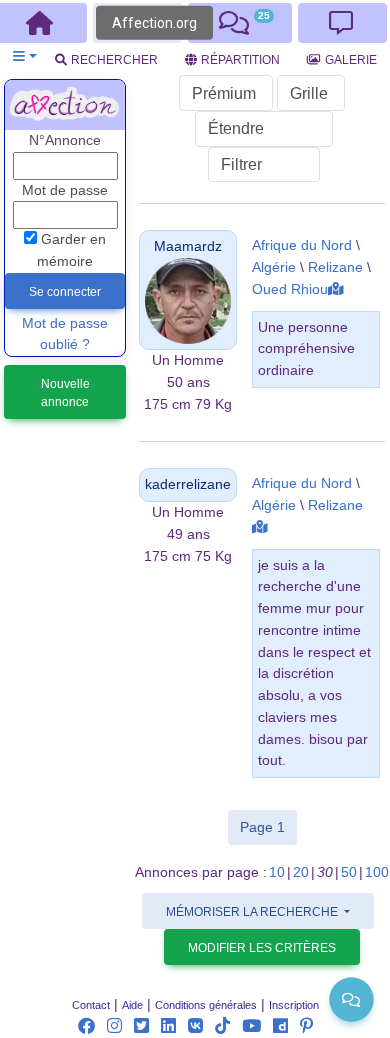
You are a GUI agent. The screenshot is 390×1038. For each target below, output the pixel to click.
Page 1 (268, 826)
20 (301, 872)
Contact (91, 1005)
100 (377, 872)
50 (349, 872)
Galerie (351, 60)
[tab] (240, 23)
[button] (24, 56)
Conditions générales (206, 1005)
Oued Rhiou (290, 289)
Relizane (335, 267)
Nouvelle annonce (65, 393)
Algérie (274, 267)
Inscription (294, 1005)
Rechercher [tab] (114, 60)
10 (277, 872)
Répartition (240, 60)
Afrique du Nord (302, 245)
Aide (132, 1005)
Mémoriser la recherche (253, 912)
